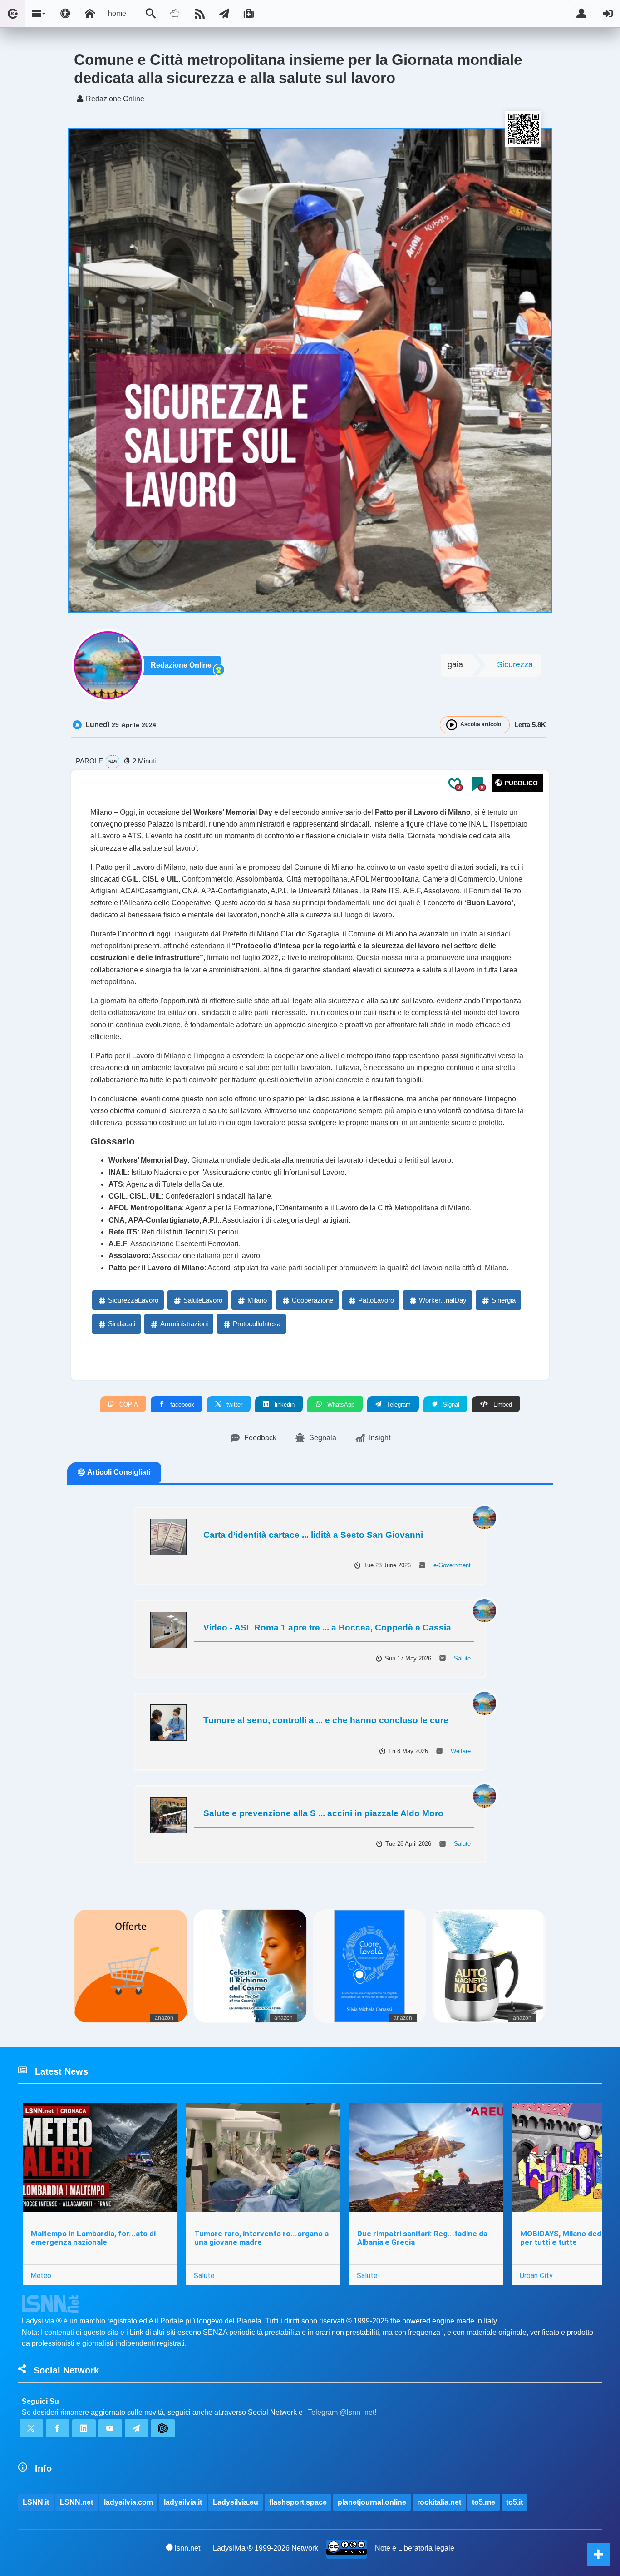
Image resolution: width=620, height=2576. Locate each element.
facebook (181, 1404)
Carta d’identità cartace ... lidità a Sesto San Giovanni (313, 1535)
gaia (455, 664)
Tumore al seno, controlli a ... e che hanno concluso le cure (326, 1720)
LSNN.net (76, 2502)
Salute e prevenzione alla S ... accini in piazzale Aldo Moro (323, 1813)
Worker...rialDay (443, 1300)
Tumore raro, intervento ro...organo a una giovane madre (261, 2238)
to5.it (514, 2502)
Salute (462, 1658)
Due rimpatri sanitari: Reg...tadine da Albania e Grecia (422, 2238)
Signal (450, 1404)
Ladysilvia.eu (236, 2502)
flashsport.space (298, 2502)
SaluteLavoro (203, 1300)
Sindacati (122, 1324)
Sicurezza (515, 664)
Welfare (461, 1751)
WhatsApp (340, 1404)
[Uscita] (608, 14)
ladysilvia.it (183, 2502)
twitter (234, 1404)
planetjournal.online (372, 2502)
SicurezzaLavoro (133, 1300)
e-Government (452, 1565)
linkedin (284, 1404)
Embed (502, 1404)
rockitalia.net (439, 2502)
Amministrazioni (184, 1324)
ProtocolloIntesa (257, 1324)
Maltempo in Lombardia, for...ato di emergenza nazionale (93, 2238)
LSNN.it (36, 2502)
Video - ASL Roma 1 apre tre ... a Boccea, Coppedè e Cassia (327, 1627)
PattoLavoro (376, 1300)
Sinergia (504, 1300)
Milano (257, 1300)
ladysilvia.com (128, 2502)
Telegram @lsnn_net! (342, 2412)
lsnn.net (187, 2548)
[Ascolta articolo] (452, 725)
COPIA (128, 1404)
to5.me (484, 2502)
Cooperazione (312, 1300)
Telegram (398, 1404)
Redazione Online (181, 665)
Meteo (41, 2275)
